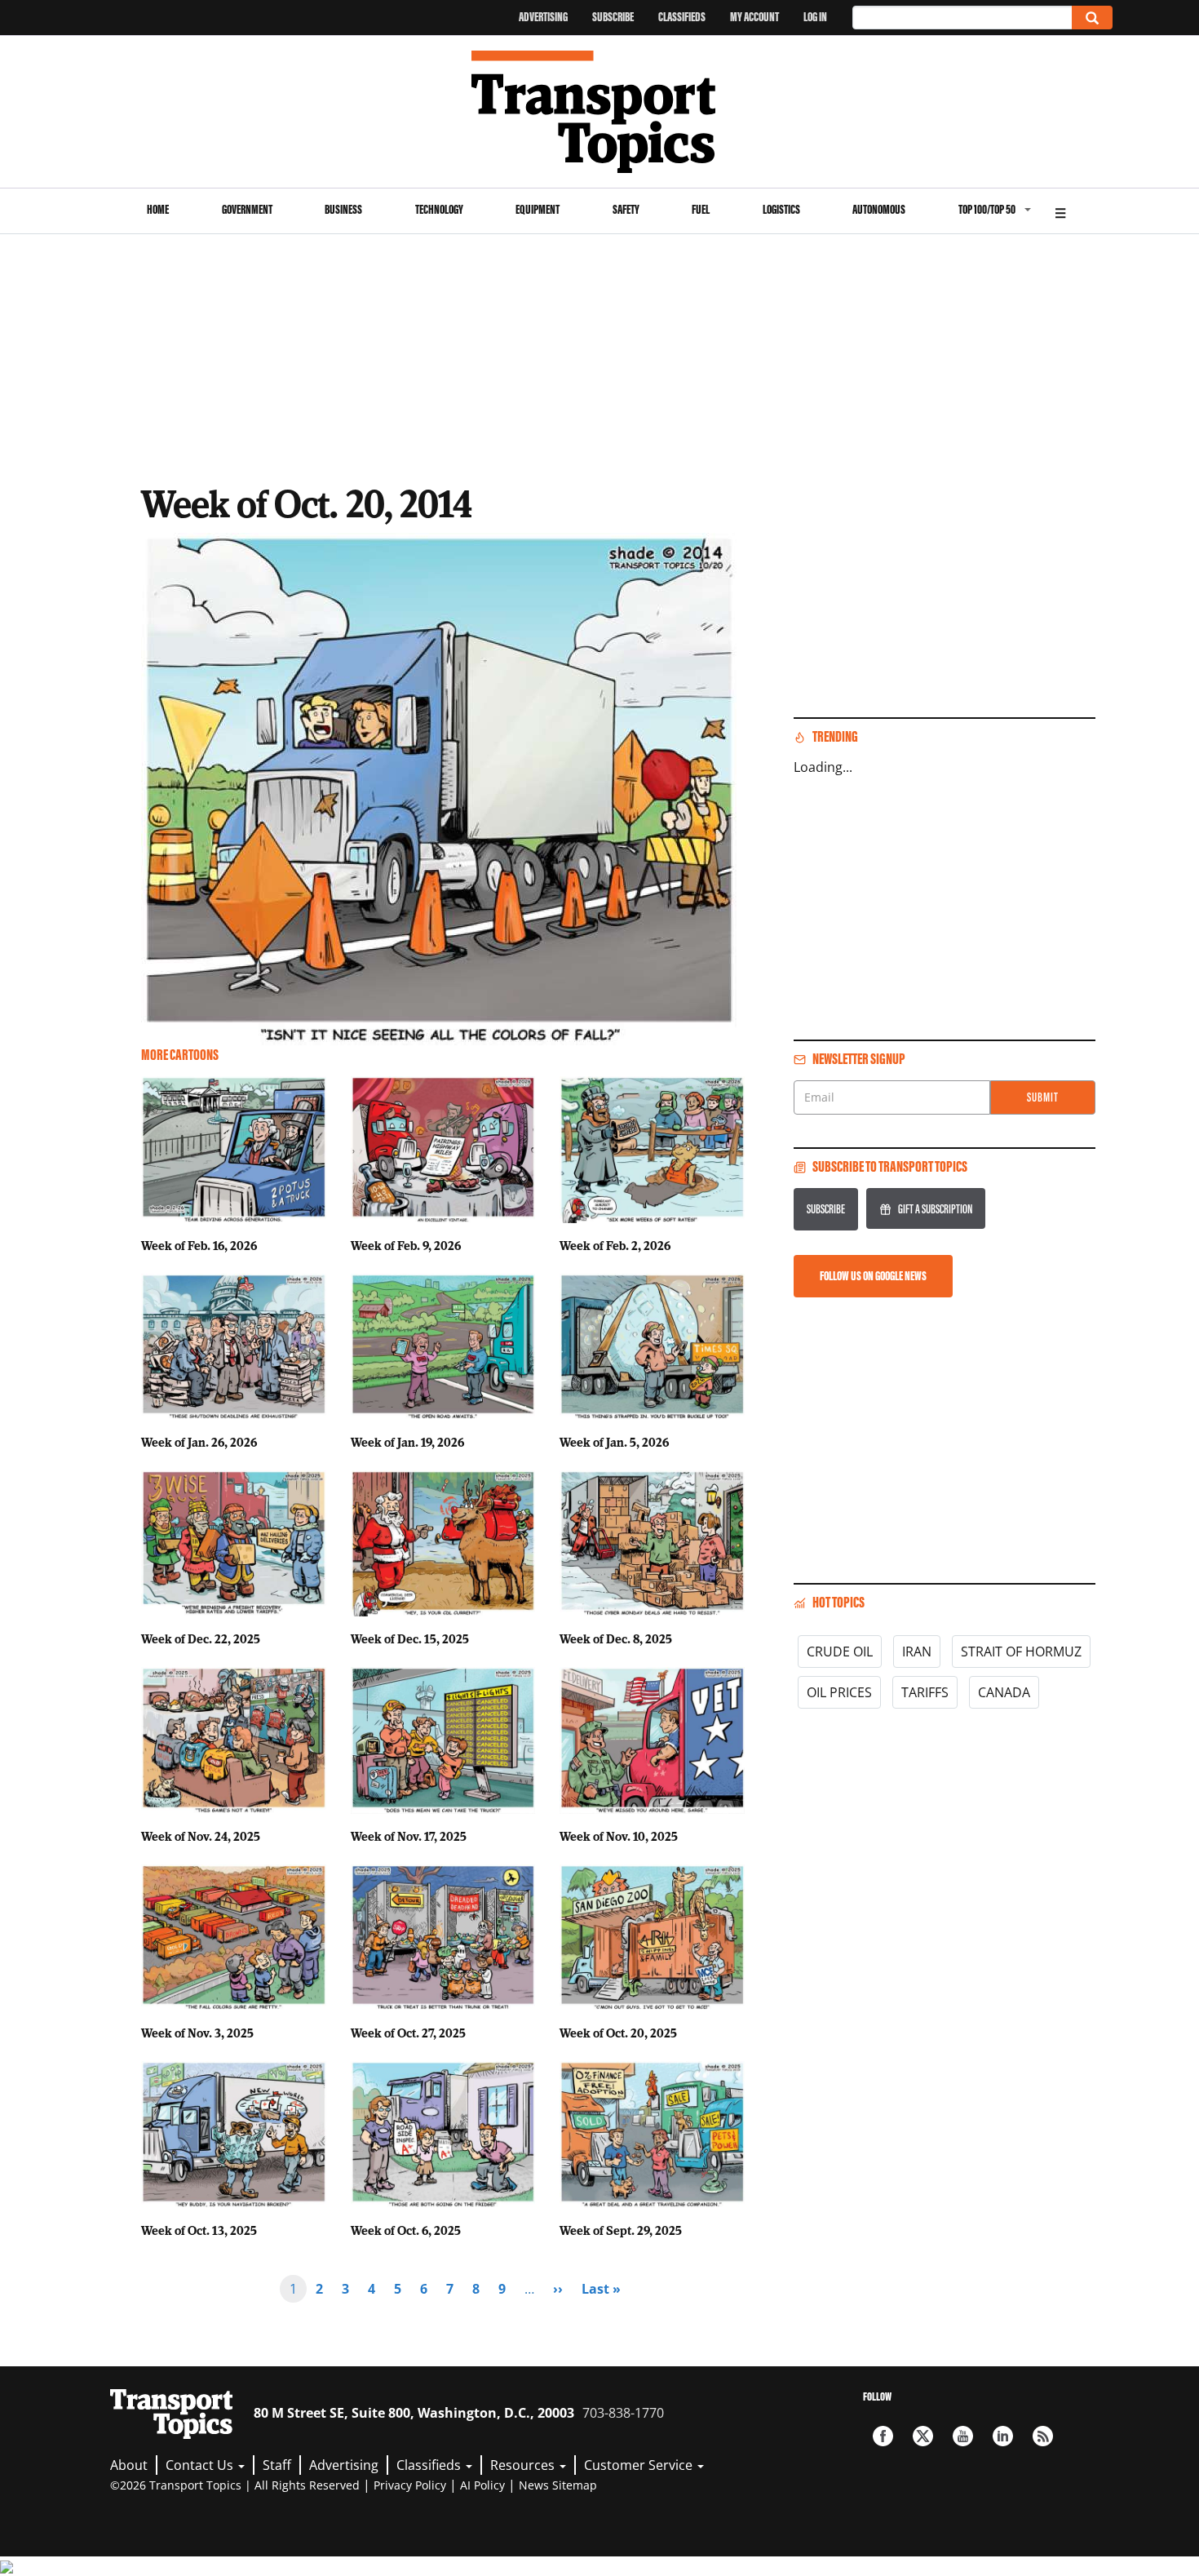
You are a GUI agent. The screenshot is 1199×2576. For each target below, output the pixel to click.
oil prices (839, 1692)
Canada (1004, 1692)
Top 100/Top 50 (987, 209)
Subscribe (613, 17)
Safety (626, 209)
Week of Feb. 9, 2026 (406, 1245)
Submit (1043, 1097)
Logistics (781, 209)
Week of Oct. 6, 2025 (406, 2230)
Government (247, 209)
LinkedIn (1003, 2436)
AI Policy (482, 2485)
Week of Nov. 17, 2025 (409, 1836)
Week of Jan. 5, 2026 (614, 1442)
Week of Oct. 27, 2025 (408, 2033)
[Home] (600, 112)
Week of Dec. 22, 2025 (201, 1638)
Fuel (701, 209)
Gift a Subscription (935, 1209)
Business (343, 209)
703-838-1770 (623, 2413)
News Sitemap (558, 2485)
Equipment (538, 209)
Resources (524, 2465)
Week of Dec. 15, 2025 (410, 1638)
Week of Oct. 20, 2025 (618, 2033)
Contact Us (201, 2465)
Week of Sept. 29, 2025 (621, 2230)
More (1060, 211)
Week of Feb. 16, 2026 (199, 1245)
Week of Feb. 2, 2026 (615, 1245)
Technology (439, 209)
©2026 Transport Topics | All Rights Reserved (235, 2485)
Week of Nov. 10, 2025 (619, 1836)
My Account (754, 17)
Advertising (543, 17)
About (129, 2465)
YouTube (963, 2436)
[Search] (1092, 18)
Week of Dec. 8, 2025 (616, 1638)
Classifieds (682, 17)
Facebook (883, 2436)
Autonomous (879, 209)
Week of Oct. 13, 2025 (199, 2230)
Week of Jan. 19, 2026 (407, 1442)
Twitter (923, 2436)
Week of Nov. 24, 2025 (201, 1836)
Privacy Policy (410, 2485)
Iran (917, 1652)
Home (158, 209)
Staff (277, 2465)
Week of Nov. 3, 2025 (197, 2033)
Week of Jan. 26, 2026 (199, 1442)
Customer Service (640, 2465)
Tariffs (925, 1692)
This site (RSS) (1043, 2436)
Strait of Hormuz (1021, 1652)
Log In (815, 17)
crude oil (840, 1652)
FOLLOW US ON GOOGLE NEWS (873, 1276)
